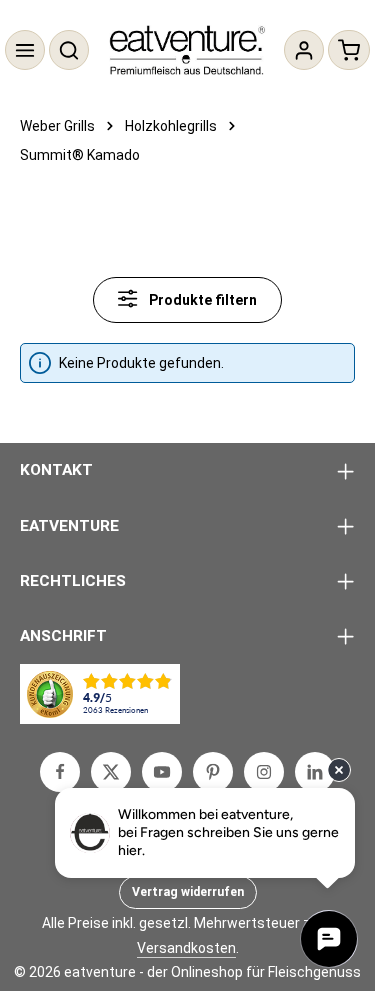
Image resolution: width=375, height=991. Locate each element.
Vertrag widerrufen (188, 892)
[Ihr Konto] (304, 50)
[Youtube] (162, 772)
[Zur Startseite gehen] (187, 50)
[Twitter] (111, 772)
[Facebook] (60, 772)
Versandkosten (186, 948)
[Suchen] (69, 50)
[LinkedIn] (315, 772)
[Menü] (25, 50)
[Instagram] (264, 772)
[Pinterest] (213, 772)
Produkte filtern (201, 300)
